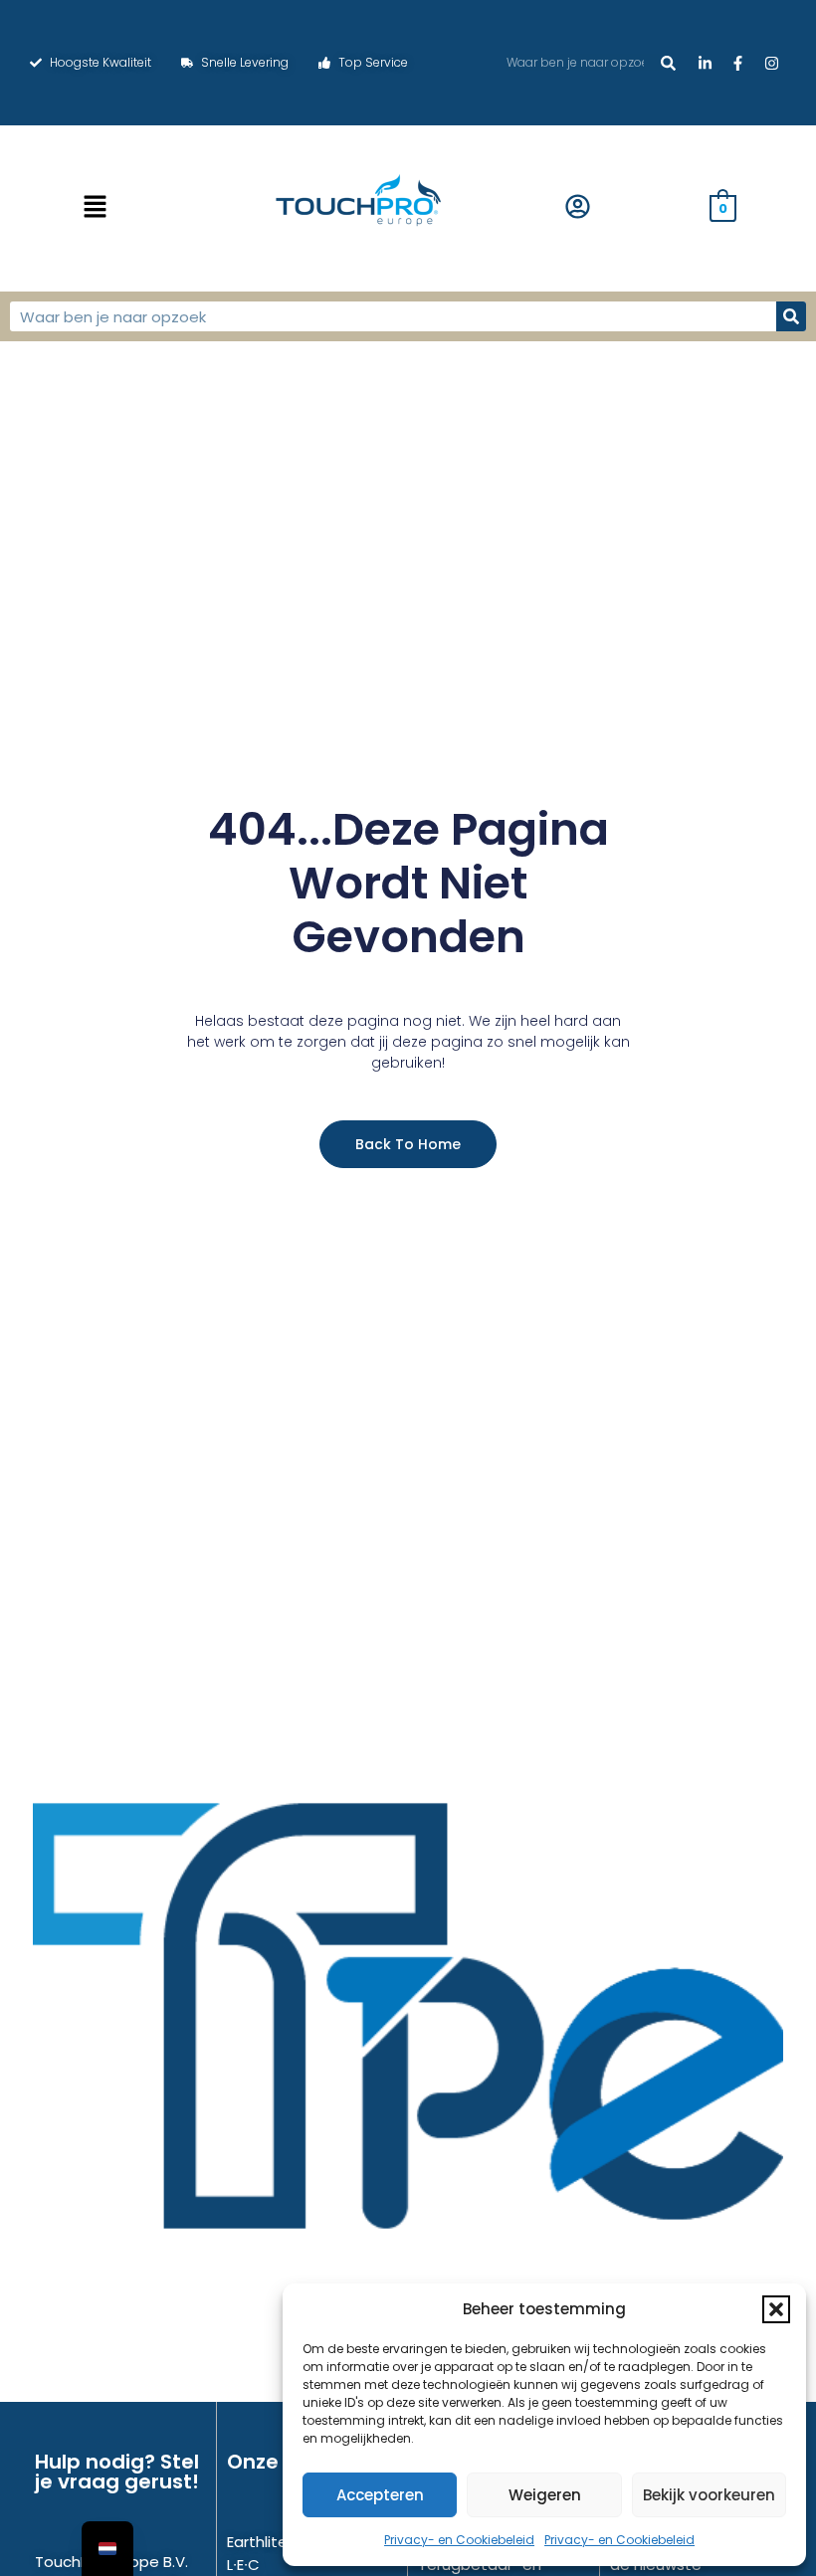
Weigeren (545, 2495)
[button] (776, 2309)
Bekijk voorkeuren (709, 2495)
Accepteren (380, 2495)
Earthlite (257, 2542)
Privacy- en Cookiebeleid (459, 2540)
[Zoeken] (668, 63)
